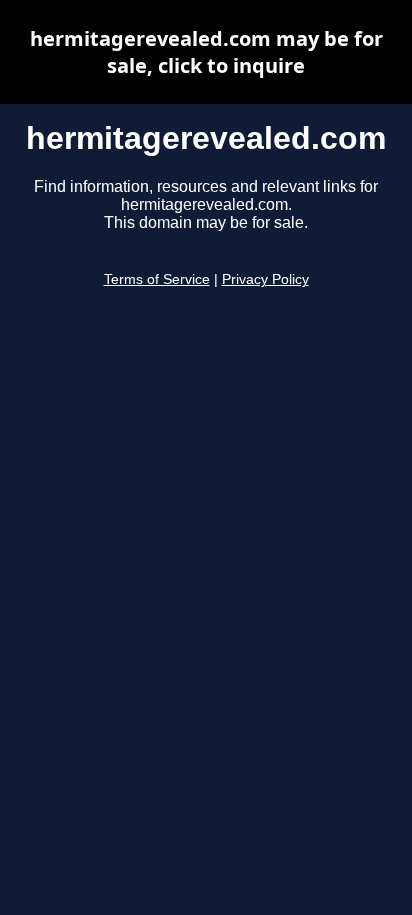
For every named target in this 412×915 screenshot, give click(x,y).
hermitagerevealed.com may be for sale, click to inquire (206, 52)
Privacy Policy (265, 279)
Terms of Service (157, 279)
